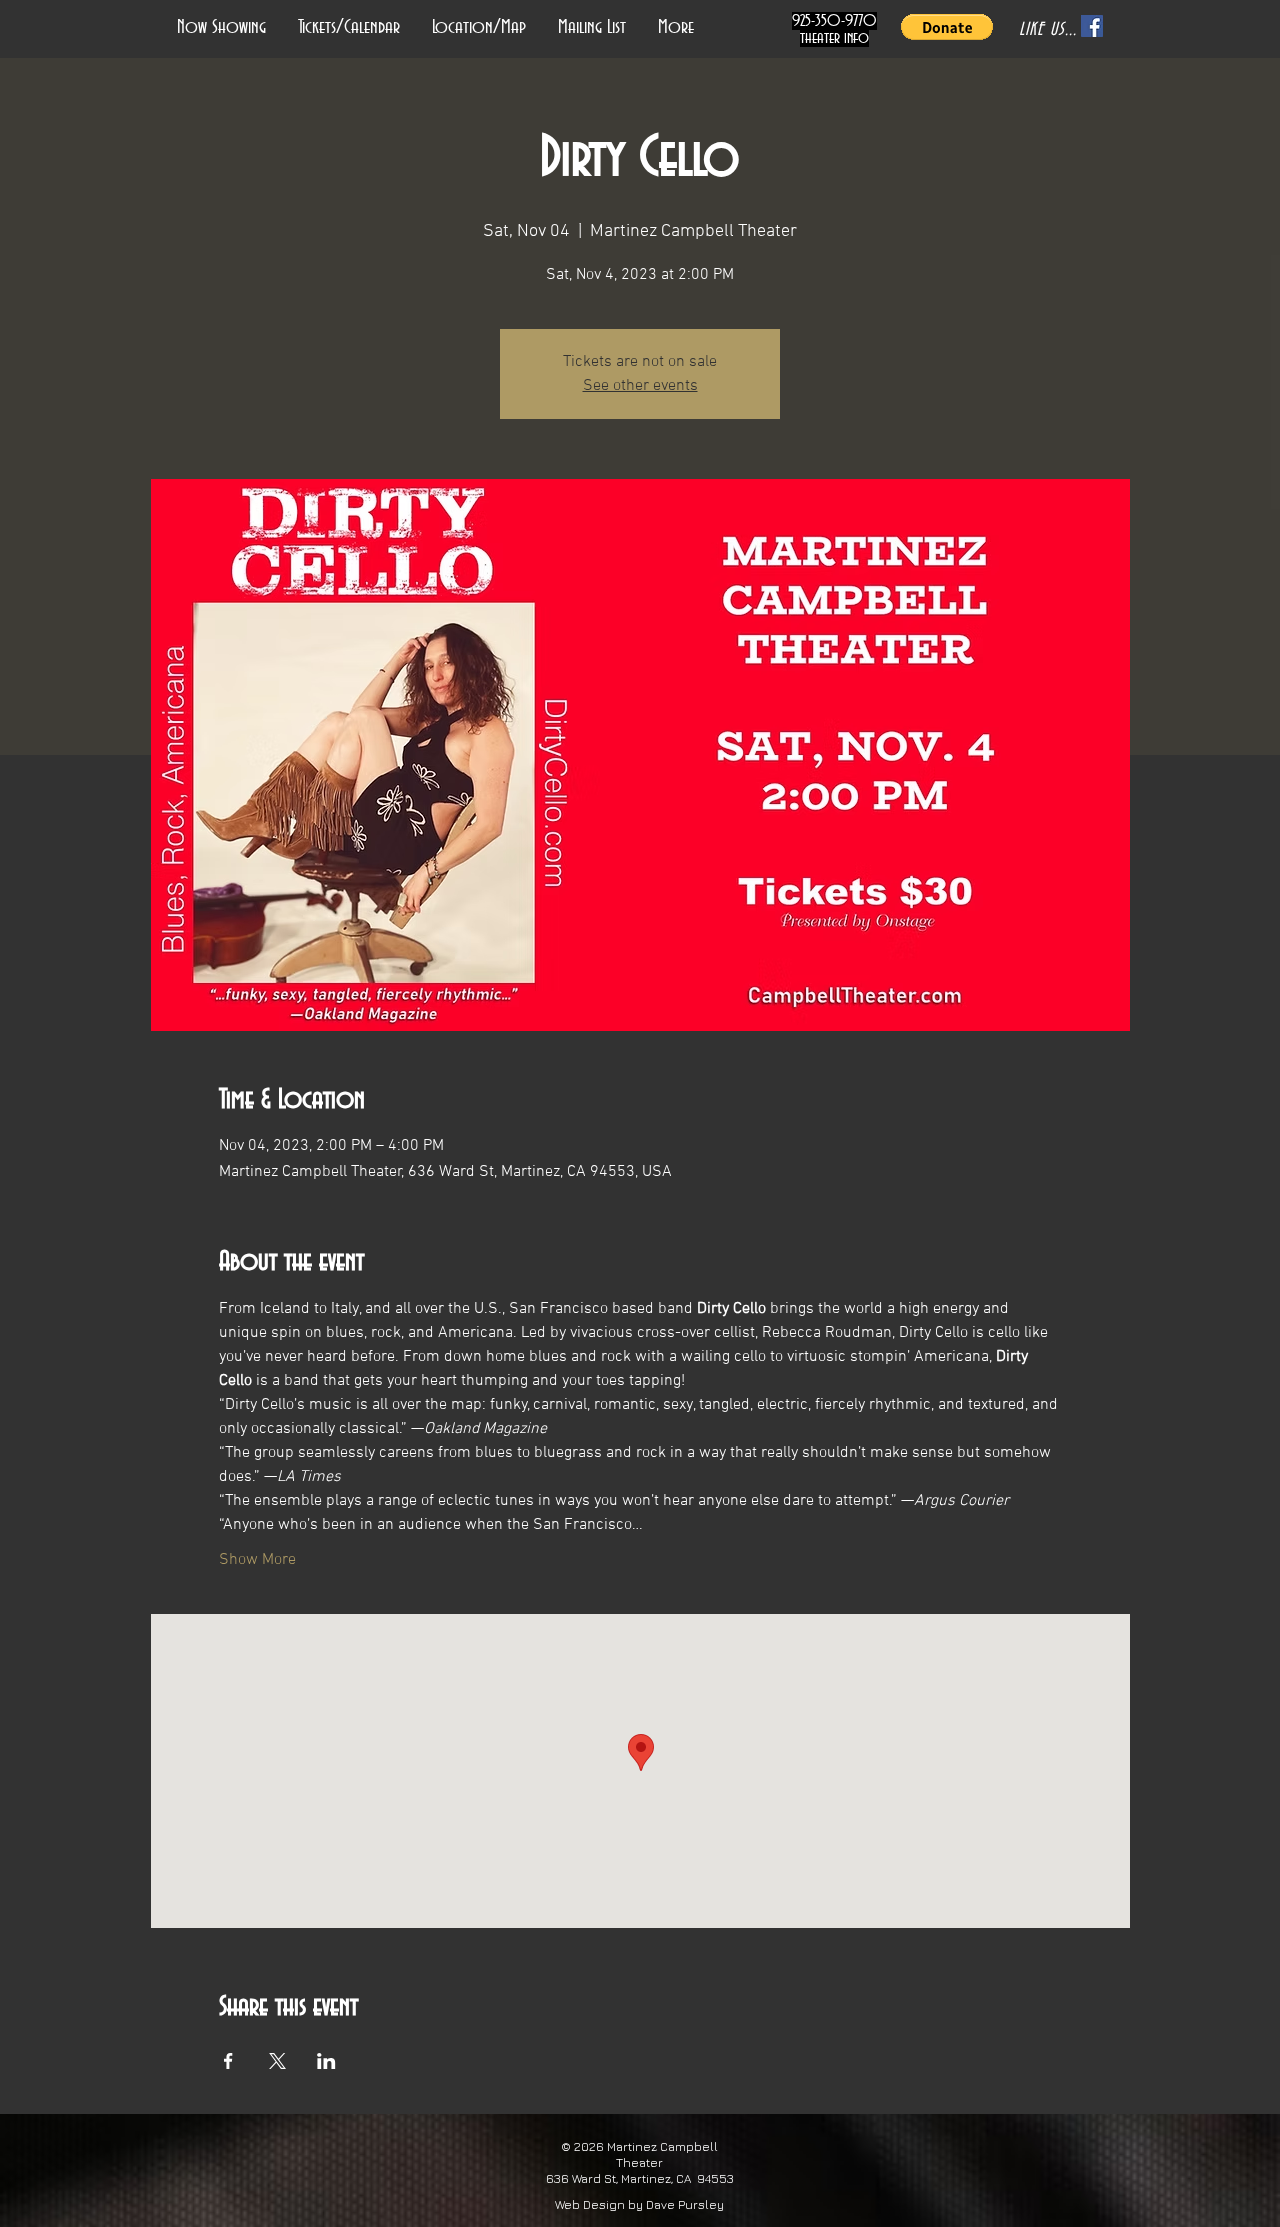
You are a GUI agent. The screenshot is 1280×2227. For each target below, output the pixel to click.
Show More (257, 1560)
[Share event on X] (277, 2061)
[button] (947, 27)
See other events (640, 386)
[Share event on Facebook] (228, 2061)
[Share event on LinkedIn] (326, 2061)
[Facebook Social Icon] (1092, 26)
